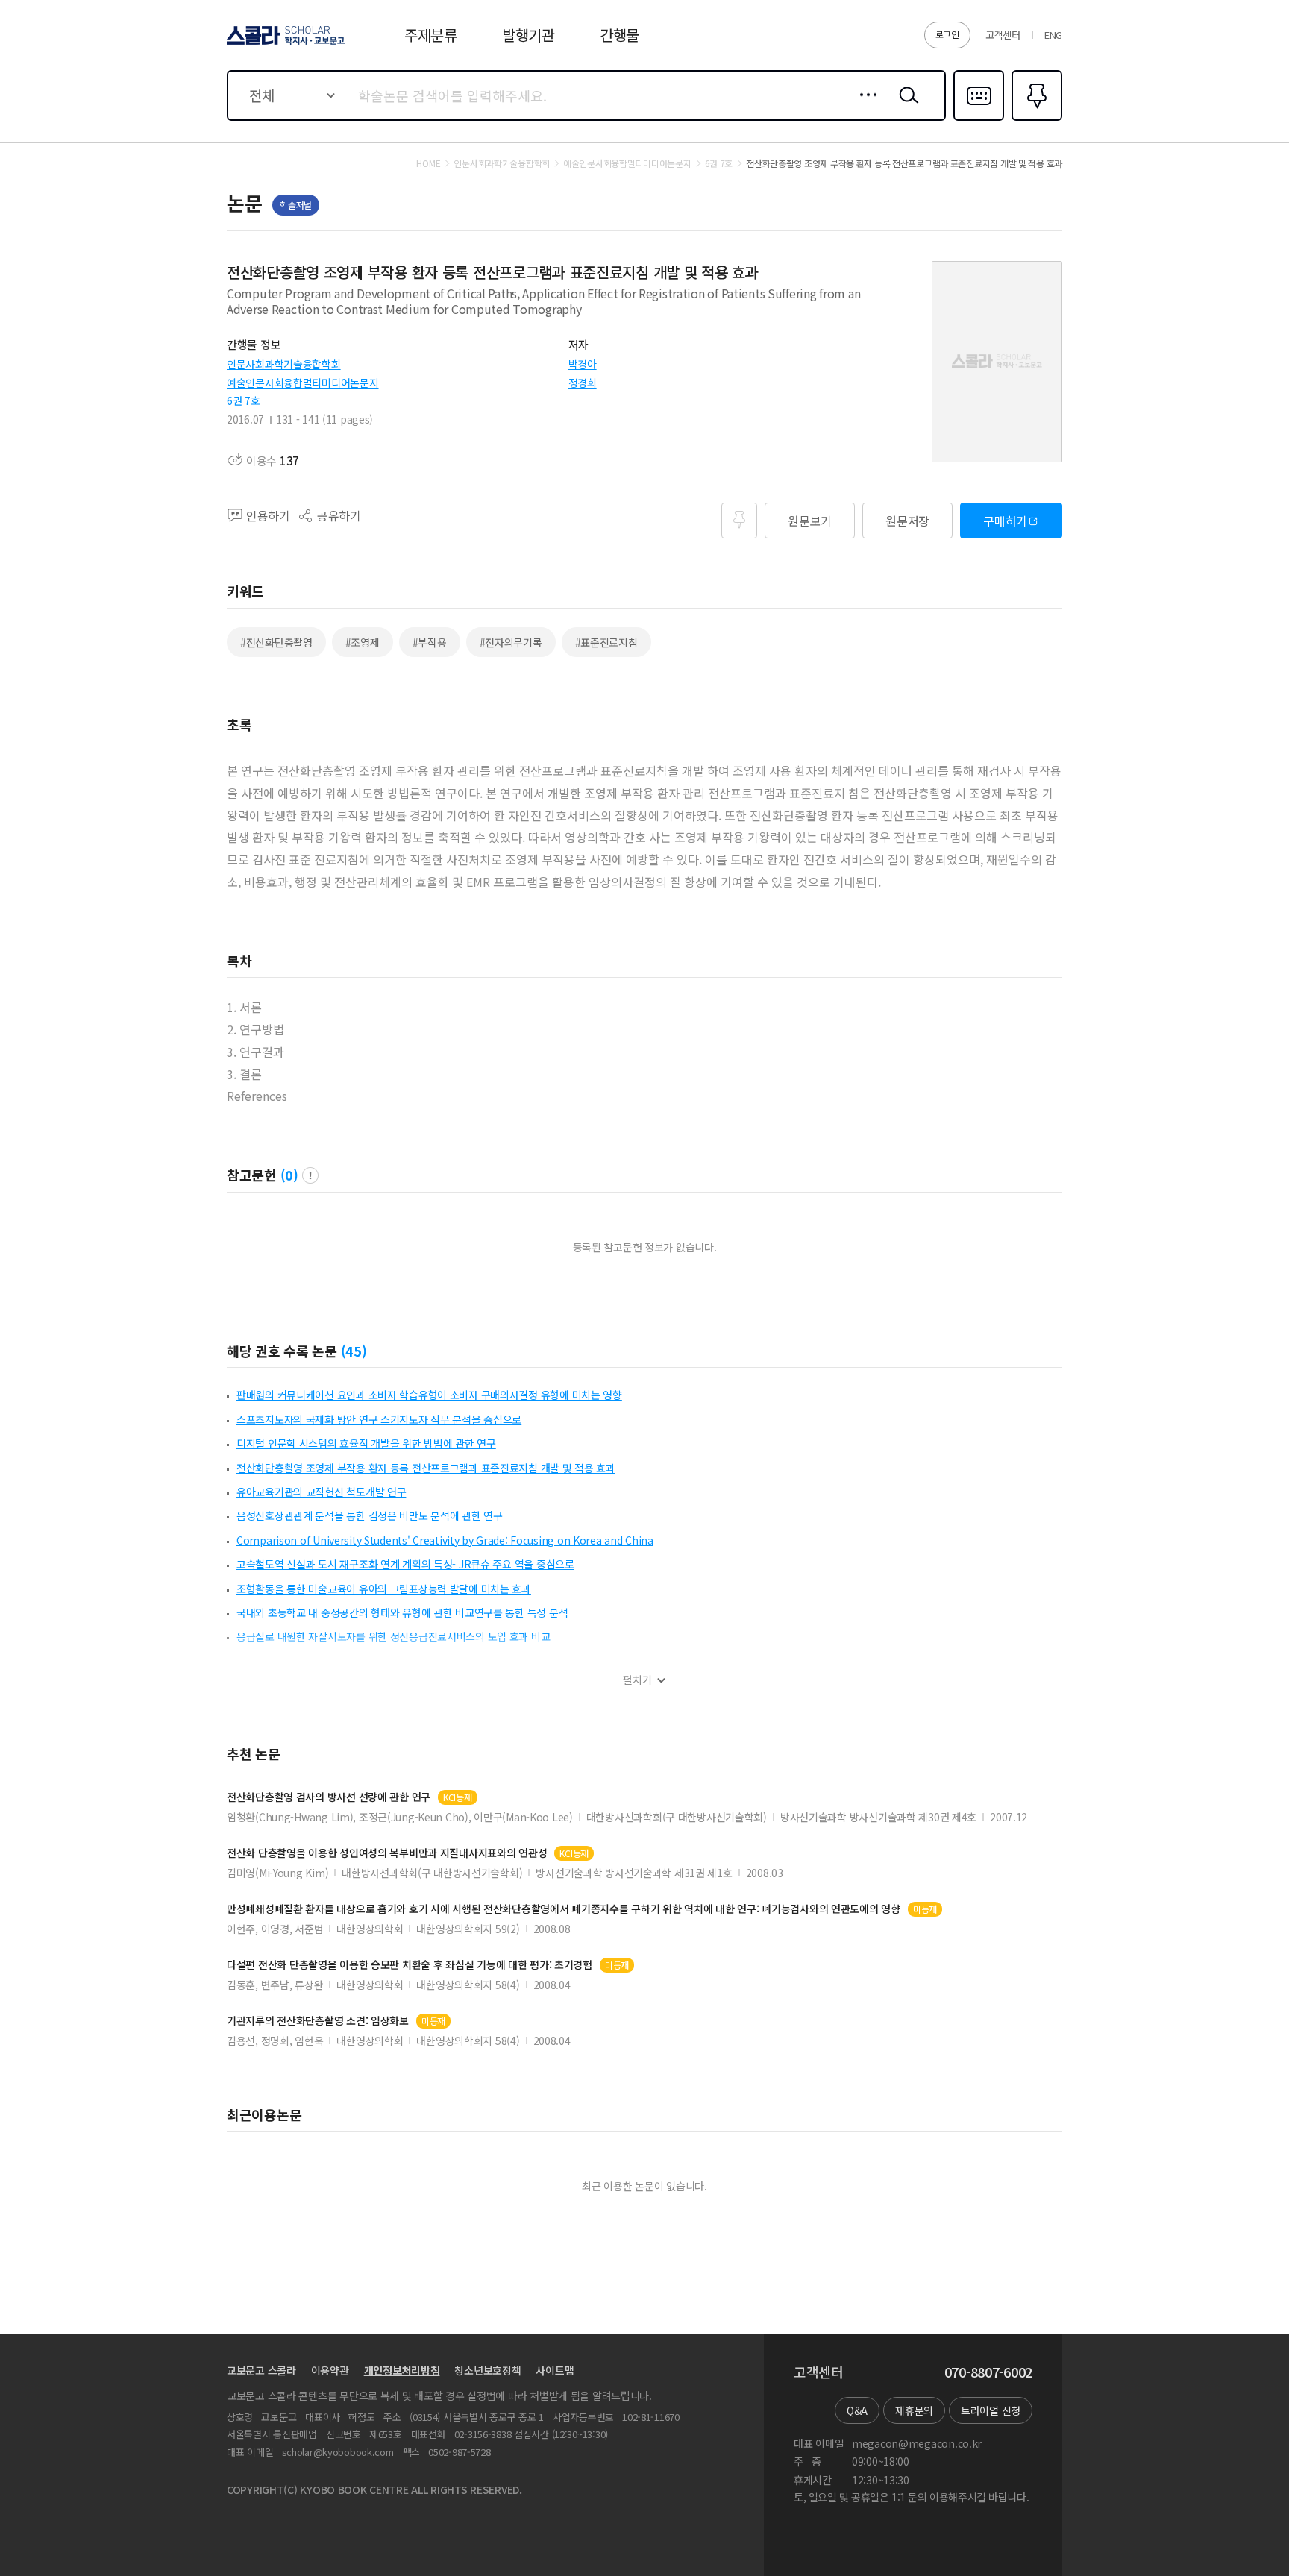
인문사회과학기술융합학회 (284, 364)
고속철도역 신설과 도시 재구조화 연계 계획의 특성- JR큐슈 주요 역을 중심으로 (405, 1564)
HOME (428, 163)
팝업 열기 (310, 1175)
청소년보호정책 (487, 2370)
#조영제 (363, 642)
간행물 (620, 35)
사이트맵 (555, 2370)
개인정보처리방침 (402, 2370)
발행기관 (529, 35)
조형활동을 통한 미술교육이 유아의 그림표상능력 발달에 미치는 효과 (384, 1589)
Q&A (857, 2410)
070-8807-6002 (988, 2372)
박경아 (583, 364)
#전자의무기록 (511, 642)
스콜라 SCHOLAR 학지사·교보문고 (285, 44)
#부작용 (430, 642)
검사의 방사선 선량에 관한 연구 (329, 1797)
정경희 (583, 383)
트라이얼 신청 (991, 2410)
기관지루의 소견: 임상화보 (318, 2021)
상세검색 (864, 107)
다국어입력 (979, 119)
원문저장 (907, 521)
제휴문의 (914, 2410)
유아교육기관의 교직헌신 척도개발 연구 (321, 1492)
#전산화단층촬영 (276, 642)
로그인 (947, 34)
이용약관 (330, 2370)
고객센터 (1003, 35)
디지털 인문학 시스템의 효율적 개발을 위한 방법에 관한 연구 (366, 1443)
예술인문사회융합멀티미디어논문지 (303, 383)
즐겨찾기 (1035, 119)
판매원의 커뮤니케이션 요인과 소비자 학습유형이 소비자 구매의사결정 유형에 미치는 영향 (429, 1395)
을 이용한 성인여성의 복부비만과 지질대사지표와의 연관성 (387, 1853)
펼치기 (637, 1680)
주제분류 (431, 35)
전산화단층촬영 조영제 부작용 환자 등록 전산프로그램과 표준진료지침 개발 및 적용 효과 (426, 1468)
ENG (1053, 35)
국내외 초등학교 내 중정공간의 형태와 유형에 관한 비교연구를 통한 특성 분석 (402, 1612)
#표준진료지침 (606, 642)
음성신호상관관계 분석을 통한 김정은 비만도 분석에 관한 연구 (370, 1515)
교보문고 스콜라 (261, 2370)
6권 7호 (244, 400)
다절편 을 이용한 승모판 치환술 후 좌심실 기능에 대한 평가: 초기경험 (410, 1965)
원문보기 (810, 521)
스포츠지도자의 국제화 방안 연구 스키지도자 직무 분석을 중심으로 (379, 1419)
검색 (906, 107)
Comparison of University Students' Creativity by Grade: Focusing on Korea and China (445, 1540)
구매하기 (1005, 521)
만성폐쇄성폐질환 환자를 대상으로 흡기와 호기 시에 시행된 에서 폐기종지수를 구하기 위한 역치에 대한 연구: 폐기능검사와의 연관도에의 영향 (564, 1909)
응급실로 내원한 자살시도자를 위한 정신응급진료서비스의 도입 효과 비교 (393, 1636)
